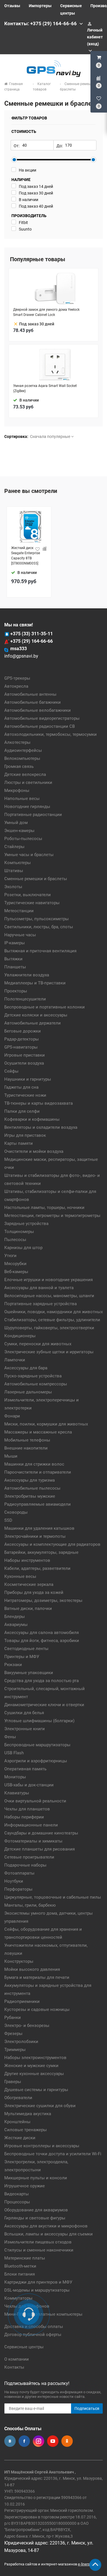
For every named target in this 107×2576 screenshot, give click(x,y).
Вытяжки (13, 959)
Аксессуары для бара (26, 1368)
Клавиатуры (17, 1793)
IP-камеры (15, 943)
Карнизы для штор (23, 1248)
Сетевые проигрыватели (29, 1857)
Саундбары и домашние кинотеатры (41, 1833)
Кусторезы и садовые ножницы (37, 2009)
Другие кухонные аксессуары (34, 2074)
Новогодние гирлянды (27, 807)
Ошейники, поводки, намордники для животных (53, 1312)
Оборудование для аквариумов (36, 2210)
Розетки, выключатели (28, 895)
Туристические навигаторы (32, 903)
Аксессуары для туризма (30, 1480)
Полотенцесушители (25, 999)
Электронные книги (25, 1729)
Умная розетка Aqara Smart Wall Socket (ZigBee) (45, 388)
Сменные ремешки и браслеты (36, 879)
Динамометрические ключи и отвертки (44, 1705)
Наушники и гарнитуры (28, 1079)
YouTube (53, 2441)
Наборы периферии (24, 1817)
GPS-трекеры (17, 678)
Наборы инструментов (27, 1560)
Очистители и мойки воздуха (34, 1151)
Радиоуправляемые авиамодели (38, 1504)
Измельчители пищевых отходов (38, 2242)
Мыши (11, 1456)
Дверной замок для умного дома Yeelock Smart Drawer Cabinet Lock (46, 312)
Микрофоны (17, 791)
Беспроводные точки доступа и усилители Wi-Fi (53, 2154)
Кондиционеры (20, 1336)
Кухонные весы (20, 1576)
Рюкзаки (13, 1665)
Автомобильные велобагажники (38, 710)
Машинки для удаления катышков (39, 1528)
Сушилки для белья (24, 1713)
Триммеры (15, 2050)
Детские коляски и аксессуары (36, 1015)
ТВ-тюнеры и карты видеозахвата (39, 1103)
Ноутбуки (14, 1881)
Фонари (12, 1416)
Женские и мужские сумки (31, 2066)
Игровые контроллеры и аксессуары (42, 2146)
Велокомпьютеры (22, 758)
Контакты (14, 2367)
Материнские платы (25, 2258)
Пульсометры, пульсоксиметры (37, 919)
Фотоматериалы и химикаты (33, 1841)
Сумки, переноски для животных (38, 1344)
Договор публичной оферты (33, 2335)
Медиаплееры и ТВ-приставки (35, 983)
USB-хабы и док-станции (29, 1785)
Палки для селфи (22, 1111)
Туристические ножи (25, 1095)
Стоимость (24, 131)
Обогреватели (18, 2098)
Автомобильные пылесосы (32, 1488)
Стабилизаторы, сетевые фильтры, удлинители (52, 1320)
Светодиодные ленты (26, 1649)
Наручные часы (20, 935)
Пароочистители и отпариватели (38, 1472)
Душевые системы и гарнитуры (36, 2090)
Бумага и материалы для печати (37, 1977)
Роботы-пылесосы (23, 839)
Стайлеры (14, 847)
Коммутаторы (18, 2298)
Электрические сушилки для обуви (40, 2106)
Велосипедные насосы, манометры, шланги (49, 1296)
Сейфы (11, 1071)
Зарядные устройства (26, 1224)
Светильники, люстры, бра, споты (39, 927)
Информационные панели (31, 1825)
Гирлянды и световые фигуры (35, 2218)
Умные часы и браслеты (29, 855)
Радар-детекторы (22, 1039)
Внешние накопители (26, 1448)
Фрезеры (13, 2034)
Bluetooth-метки (20, 2266)
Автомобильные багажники (33, 702)
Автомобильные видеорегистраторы (42, 718)
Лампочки (15, 1360)
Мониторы (15, 1777)
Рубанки (13, 2017)
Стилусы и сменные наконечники (39, 2250)
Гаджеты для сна (21, 1087)
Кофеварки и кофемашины (32, 1119)
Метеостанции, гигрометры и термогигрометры (52, 1216)
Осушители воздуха (24, 1063)
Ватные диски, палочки (28, 1608)
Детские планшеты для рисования (40, 1849)
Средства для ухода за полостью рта (42, 1681)
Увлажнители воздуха (27, 975)
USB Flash (14, 1753)
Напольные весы (22, 799)
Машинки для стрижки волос (34, 1464)
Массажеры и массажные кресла (38, 1432)
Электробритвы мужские (30, 1496)
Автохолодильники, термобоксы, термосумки (51, 734)
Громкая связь (19, 766)
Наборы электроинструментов (35, 2058)
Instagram (39, 2441)
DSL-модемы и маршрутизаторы (37, 2290)
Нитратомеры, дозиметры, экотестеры (43, 1600)
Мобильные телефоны (27, 1440)
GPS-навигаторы (21, 1047)
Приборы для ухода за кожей (34, 1592)
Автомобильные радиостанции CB (40, 726)
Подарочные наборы (25, 1865)
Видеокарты (17, 2194)
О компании (17, 2359)
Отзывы (12, 6)
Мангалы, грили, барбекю (30, 1905)
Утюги (10, 1256)
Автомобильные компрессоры (36, 1384)
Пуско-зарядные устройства (33, 1376)
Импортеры (40, 6)
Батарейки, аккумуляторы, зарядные (41, 1552)
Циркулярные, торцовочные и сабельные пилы (53, 1897)
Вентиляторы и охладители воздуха (41, 1127)
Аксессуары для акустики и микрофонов (46, 2226)
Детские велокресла (25, 774)
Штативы (14, 871)
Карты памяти (19, 1143)
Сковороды (16, 1512)
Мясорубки (15, 1264)
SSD (8, 1520)
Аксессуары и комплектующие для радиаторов (52, 1544)
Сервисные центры (24, 2347)
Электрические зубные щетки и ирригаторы (49, 1352)
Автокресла (16, 686)
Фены (10, 1737)
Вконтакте (10, 2441)
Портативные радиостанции (33, 815)
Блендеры (15, 1617)
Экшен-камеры (19, 831)
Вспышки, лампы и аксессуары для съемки (49, 2234)
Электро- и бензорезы (27, 2026)
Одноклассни (67, 2441)
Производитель (29, 216)
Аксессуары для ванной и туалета (39, 1288)
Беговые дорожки (23, 1031)
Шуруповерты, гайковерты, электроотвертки (49, 1328)
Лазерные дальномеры (28, 1392)
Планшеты (15, 967)
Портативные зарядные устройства (41, 1304)
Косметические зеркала (29, 1584)
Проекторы (16, 991)
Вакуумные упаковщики (29, 1673)
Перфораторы (18, 1889)
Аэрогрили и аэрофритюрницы (36, 1761)
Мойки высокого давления (32, 1969)
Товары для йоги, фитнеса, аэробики (42, 1641)
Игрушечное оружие (25, 2186)
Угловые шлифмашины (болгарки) (39, 1721)
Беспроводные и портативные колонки (45, 1007)
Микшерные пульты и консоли (36, 2178)
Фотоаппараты (19, 1873)
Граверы (13, 2082)
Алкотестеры (17, 742)
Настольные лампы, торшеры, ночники (44, 1208)
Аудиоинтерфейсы (23, 750)
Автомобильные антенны (30, 694)
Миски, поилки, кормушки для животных (46, 1424)
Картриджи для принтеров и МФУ (38, 2282)
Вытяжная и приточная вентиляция (40, 951)
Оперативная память (25, 1769)
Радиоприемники (22, 2001)
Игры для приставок (25, 1135)
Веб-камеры (16, 1272)
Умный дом (16, 823)
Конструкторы (19, 1961)
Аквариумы (16, 1625)
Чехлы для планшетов (27, 1809)
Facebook (24, 2441)
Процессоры (17, 2202)
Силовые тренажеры (26, 2130)
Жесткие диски (20, 2138)
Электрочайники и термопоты (35, 1536)
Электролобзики (21, 2042)
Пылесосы (15, 1240)
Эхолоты (13, 887)
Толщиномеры (19, 1232)
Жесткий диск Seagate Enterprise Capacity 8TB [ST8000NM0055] (26, 556)
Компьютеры (18, 863)
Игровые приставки (25, 1055)
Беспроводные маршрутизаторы (37, 1745)
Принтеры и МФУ (22, 1657)
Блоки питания (20, 2274)
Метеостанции (19, 911)
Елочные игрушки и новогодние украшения (49, 1280)
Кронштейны (17, 2122)
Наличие (21, 180)
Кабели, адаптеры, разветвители (37, 1568)
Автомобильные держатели (33, 1023)
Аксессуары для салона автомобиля (42, 1633)
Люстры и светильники (28, 782)
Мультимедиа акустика (28, 2114)
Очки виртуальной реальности (35, 1801)
